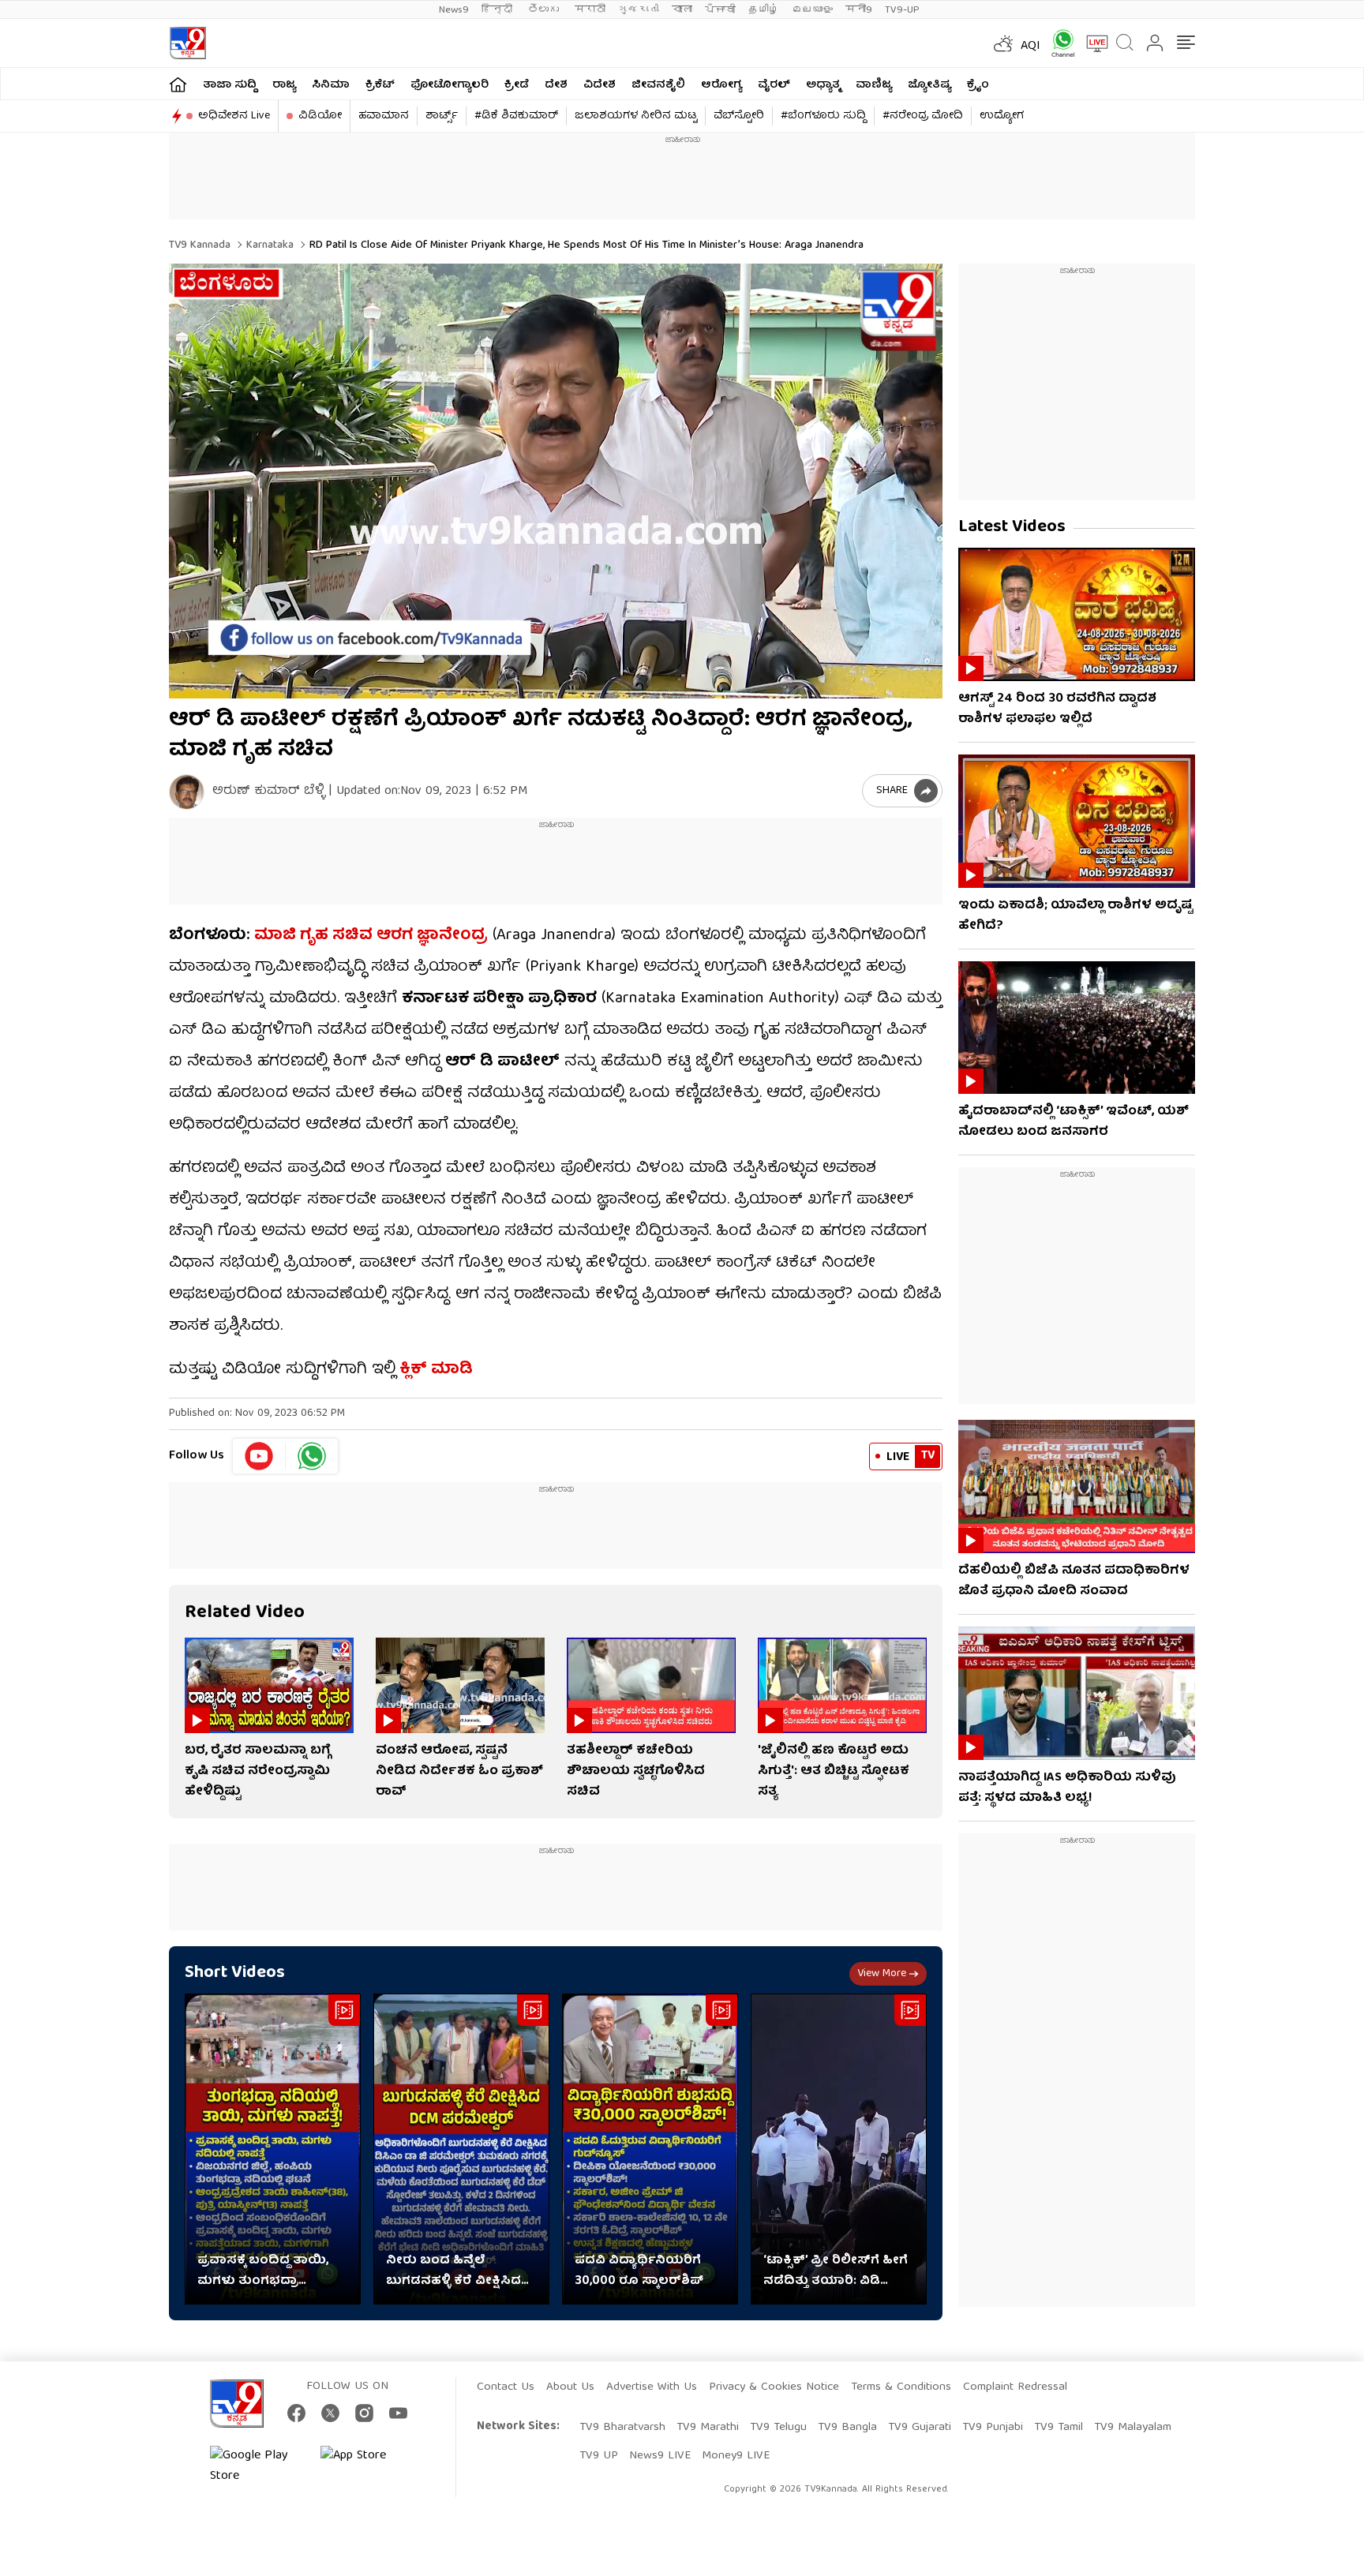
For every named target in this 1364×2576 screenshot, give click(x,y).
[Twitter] (330, 2413)
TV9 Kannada (200, 245)
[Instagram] (364, 2413)
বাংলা (682, 10)
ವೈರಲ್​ (774, 85)
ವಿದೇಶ (600, 85)
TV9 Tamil (1059, 2428)
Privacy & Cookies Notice (774, 2387)
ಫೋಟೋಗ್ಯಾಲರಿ (450, 85)
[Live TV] (1092, 43)
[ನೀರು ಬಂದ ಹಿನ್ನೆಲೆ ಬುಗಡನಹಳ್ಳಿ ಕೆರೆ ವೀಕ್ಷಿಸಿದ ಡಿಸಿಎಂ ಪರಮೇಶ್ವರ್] (461, 2149)
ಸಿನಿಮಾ (331, 85)
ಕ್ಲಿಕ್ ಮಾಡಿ (434, 1370)
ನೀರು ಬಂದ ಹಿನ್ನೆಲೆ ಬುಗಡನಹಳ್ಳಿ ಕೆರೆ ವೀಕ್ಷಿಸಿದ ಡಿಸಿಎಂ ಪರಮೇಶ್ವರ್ (453, 2271)
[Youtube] (259, 1456)
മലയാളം (812, 10)
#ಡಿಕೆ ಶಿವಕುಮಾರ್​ (516, 116)
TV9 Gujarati (920, 2428)
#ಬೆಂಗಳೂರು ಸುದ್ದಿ (823, 116)
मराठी (590, 10)
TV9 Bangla (847, 2428)
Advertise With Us (652, 2387)
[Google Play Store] (257, 2466)
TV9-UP (902, 10)
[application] (556, 481)
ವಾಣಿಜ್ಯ (874, 85)
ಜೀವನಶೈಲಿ (658, 85)
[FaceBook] (296, 2413)
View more (882, 1974)
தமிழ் (764, 10)
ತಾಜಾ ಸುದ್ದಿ (230, 85)
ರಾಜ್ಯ (284, 85)
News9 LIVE (660, 2456)
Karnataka (268, 245)
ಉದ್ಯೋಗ (1002, 116)
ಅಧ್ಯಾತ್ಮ (823, 85)
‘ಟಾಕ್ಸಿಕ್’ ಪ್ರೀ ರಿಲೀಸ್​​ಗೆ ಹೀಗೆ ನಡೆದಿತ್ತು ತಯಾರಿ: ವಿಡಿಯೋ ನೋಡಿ (836, 2271)
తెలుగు (545, 10)
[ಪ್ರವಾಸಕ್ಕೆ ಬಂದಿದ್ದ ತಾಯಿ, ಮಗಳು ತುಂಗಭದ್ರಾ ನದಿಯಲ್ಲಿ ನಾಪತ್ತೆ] (273, 2149)
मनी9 (859, 10)
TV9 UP (599, 2456)
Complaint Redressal (1015, 2387)
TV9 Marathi (708, 2428)
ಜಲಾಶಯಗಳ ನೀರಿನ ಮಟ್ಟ (636, 116)
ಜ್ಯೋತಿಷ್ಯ (929, 85)
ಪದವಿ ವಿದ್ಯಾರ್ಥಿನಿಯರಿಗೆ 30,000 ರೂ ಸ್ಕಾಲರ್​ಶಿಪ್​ (639, 2271)
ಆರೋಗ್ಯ (721, 85)
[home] (178, 84)
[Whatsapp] (1058, 43)
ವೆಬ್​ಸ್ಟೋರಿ (739, 116)
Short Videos (235, 1973)
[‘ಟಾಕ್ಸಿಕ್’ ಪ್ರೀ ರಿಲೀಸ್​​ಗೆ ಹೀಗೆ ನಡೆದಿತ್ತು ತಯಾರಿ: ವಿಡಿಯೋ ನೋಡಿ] (839, 2149)
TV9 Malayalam (1133, 2428)
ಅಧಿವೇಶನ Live (234, 116)
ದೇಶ (556, 85)
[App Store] (368, 2466)
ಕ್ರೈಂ (978, 85)
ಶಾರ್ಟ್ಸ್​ (442, 116)
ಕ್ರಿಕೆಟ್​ (380, 85)
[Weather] (1002, 43)
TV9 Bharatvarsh (622, 2428)
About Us (570, 2387)
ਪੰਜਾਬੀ (720, 10)
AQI (1030, 47)
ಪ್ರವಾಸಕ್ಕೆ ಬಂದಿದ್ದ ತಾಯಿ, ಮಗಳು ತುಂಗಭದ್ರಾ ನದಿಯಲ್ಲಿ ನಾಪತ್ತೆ (263, 2271)
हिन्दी (498, 10)
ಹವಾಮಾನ (384, 116)
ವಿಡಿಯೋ (320, 116)
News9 (454, 10)
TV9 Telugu (778, 2428)
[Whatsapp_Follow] (312, 1456)
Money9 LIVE (736, 2456)
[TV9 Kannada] (187, 43)
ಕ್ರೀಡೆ (517, 85)
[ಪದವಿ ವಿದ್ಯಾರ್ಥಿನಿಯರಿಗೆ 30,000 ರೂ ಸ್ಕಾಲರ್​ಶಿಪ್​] (650, 2149)
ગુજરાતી (639, 10)
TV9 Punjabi (993, 2428)
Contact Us (506, 2387)
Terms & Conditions (901, 2387)
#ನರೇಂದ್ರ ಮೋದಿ (923, 116)
